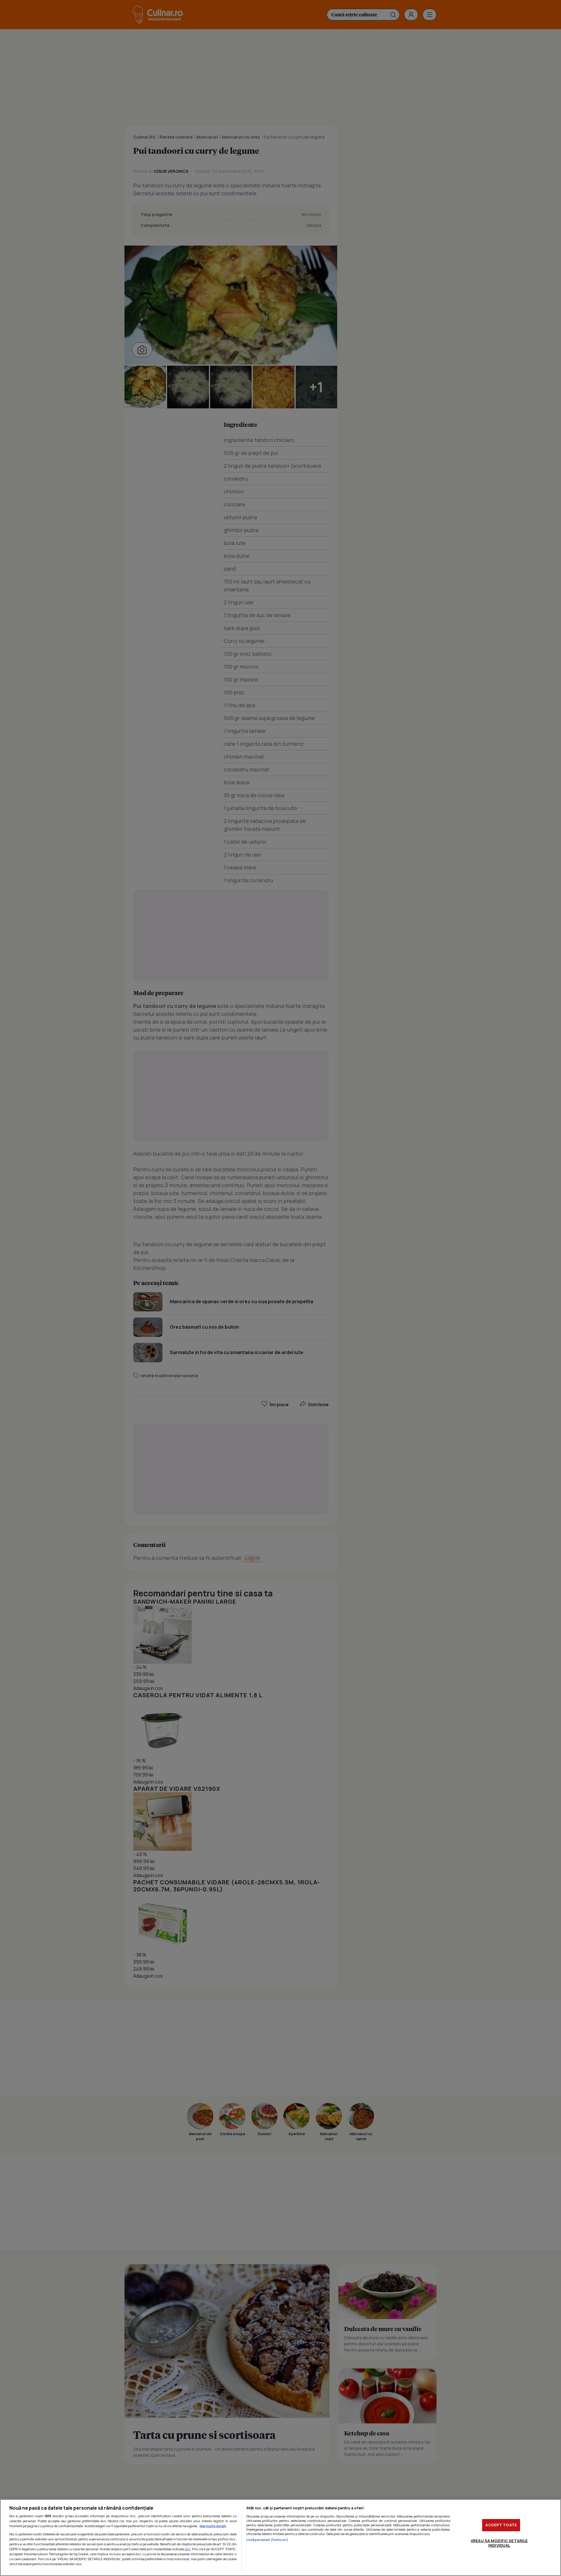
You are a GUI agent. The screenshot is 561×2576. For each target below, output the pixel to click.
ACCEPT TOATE (501, 2525)
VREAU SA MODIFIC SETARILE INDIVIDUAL (499, 2543)
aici (188, 2549)
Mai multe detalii (213, 2526)
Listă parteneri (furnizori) (267, 2540)
